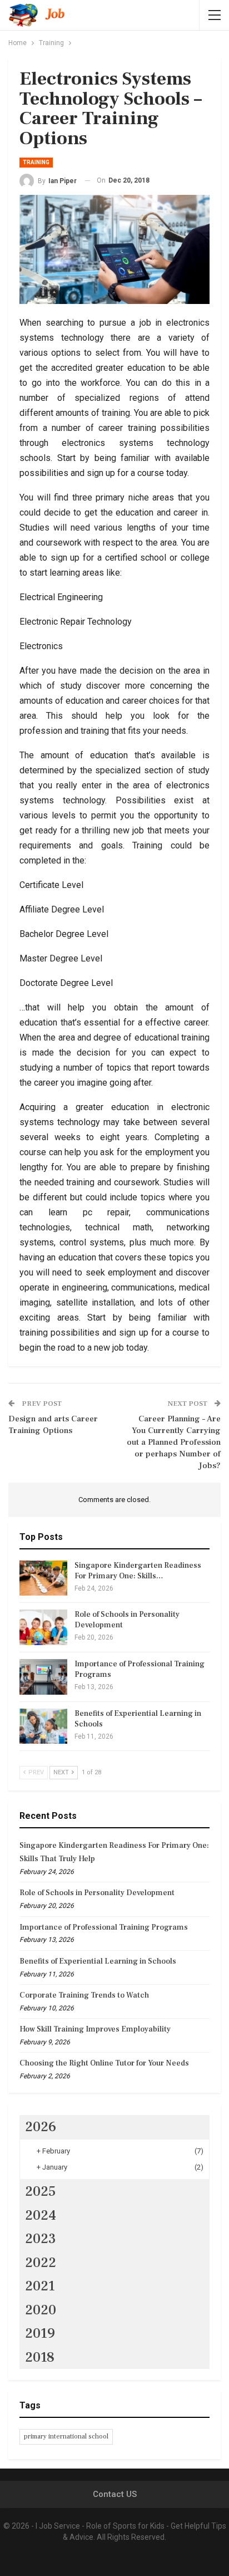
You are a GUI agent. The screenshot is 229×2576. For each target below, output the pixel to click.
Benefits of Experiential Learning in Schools (98, 1961)
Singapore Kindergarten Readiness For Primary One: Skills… (138, 1571)
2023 (41, 2239)
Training (36, 162)
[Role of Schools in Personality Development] (43, 1627)
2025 (41, 2191)
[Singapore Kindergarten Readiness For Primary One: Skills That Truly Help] (43, 1578)
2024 (41, 2215)
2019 (40, 2333)
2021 (40, 2286)
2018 (40, 2357)
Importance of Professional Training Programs (104, 1927)
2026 (41, 2127)
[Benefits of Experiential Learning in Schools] (43, 1726)
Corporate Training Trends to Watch (84, 1995)
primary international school (66, 2437)
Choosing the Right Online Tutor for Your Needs (104, 2063)
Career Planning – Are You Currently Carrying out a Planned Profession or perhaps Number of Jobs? (174, 1442)
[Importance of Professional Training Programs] (43, 1677)
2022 (41, 2263)
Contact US (115, 2494)
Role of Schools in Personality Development (97, 1893)
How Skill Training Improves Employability (95, 2029)
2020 (41, 2310)
